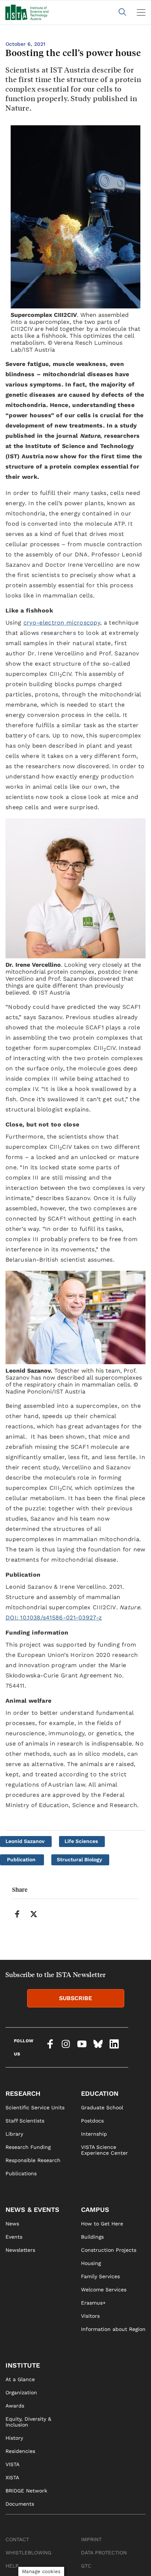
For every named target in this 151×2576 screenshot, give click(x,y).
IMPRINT (91, 2539)
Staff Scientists (25, 2121)
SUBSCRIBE (75, 1998)
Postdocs (92, 2121)
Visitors (90, 2316)
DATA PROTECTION (104, 2553)
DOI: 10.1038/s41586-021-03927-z (54, 1618)
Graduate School (102, 2107)
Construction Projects (109, 2250)
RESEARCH (23, 2093)
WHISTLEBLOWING (28, 2553)
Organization (21, 2392)
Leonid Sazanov (25, 1841)
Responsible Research (33, 2160)
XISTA (12, 2477)
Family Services (100, 2276)
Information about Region (113, 2329)
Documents (20, 2504)
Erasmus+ (93, 2303)
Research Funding (28, 2147)
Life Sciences (81, 1841)
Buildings (92, 2237)
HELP (12, 2566)
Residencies (20, 2451)
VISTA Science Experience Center (104, 2150)
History (14, 2438)
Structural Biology (80, 1859)
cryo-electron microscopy (62, 623)
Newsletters (20, 2250)
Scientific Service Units (35, 2107)
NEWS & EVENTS (32, 2209)
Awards (15, 2406)
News (12, 2224)
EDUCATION (100, 2093)
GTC (86, 2566)
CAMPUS (95, 2209)
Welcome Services (104, 2290)
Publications (21, 2173)
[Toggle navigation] (141, 12)
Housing (91, 2263)
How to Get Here (102, 2224)
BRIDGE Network (26, 2491)
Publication (21, 1859)
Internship (94, 2134)
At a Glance (20, 2379)
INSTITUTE (23, 2365)
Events (14, 2237)
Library (14, 2134)
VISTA (12, 2464)
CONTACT (17, 2539)
